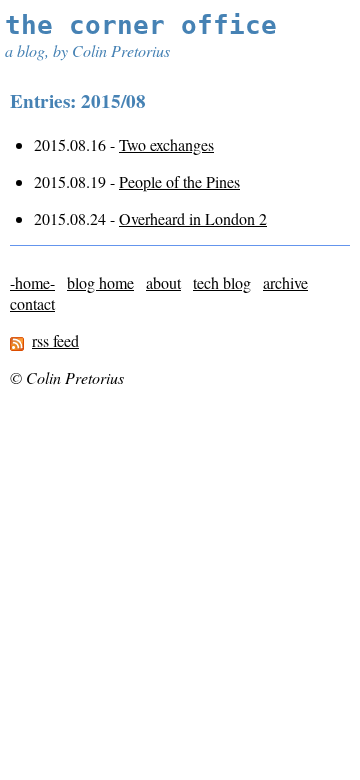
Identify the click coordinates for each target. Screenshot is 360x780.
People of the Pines (179, 181)
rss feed (55, 340)
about (163, 282)
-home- (32, 282)
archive (285, 282)
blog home (100, 282)
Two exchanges (166, 144)
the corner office (141, 25)
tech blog (222, 282)
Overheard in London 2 (193, 218)
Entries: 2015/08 (78, 101)
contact (32, 303)
